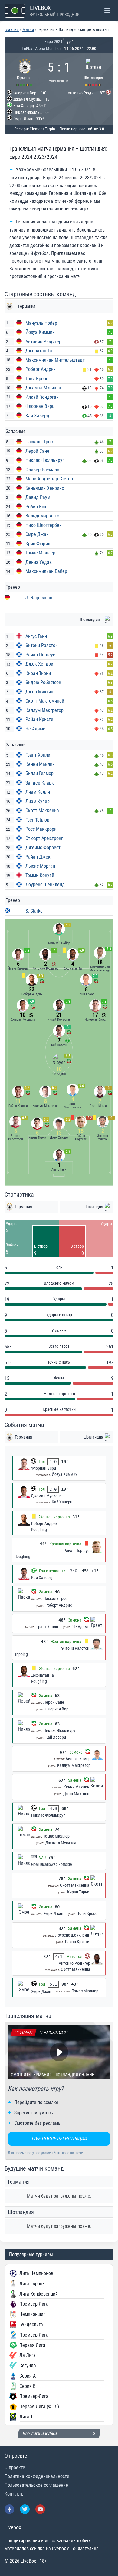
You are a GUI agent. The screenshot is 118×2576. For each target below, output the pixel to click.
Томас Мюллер (40, 553)
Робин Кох (36, 507)
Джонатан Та (39, 351)
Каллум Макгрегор (44, 710)
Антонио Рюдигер (43, 342)
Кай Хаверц (37, 416)
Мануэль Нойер (41, 323)
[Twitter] (25, 2509)
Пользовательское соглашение (36, 2485)
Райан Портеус (40, 655)
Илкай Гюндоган (42, 397)
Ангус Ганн (36, 636)
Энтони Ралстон (42, 645)
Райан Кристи (39, 719)
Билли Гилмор (39, 773)
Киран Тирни (38, 673)
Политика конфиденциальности (37, 2476)
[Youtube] (40, 2509)
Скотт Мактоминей (45, 701)
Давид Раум (38, 497)
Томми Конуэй (40, 875)
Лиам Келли (38, 792)
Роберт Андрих (41, 369)
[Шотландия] (93, 71)
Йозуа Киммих (40, 332)
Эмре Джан (37, 534)
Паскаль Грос (39, 442)
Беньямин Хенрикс (45, 488)
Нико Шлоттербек (44, 525)
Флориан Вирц (40, 406)
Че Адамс (35, 729)
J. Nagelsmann (40, 598)
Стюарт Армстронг (44, 838)
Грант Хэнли (38, 755)
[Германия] (25, 71)
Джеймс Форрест (43, 847)
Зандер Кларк (40, 783)
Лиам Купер (38, 801)
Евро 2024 (53, 42)
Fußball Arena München (42, 49)
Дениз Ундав (39, 562)
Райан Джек (38, 857)
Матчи (28, 29)
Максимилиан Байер (46, 571)
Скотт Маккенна (42, 810)
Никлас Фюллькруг (45, 460)
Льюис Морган (40, 866)
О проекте (15, 2468)
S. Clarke (34, 911)
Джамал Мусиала (43, 388)
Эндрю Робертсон (43, 682)
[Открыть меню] (107, 10)
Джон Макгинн (41, 692)
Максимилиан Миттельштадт (55, 360)
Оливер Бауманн (42, 470)
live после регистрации (59, 2139)
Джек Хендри (39, 664)
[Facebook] (9, 2509)
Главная (12, 29)
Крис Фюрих (38, 544)
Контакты (15, 2494)
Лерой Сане (37, 451)
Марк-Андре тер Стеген (49, 479)
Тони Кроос (37, 379)
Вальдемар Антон (44, 516)
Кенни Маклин (40, 764)
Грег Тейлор (37, 820)
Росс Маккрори (41, 829)
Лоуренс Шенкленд (45, 885)
